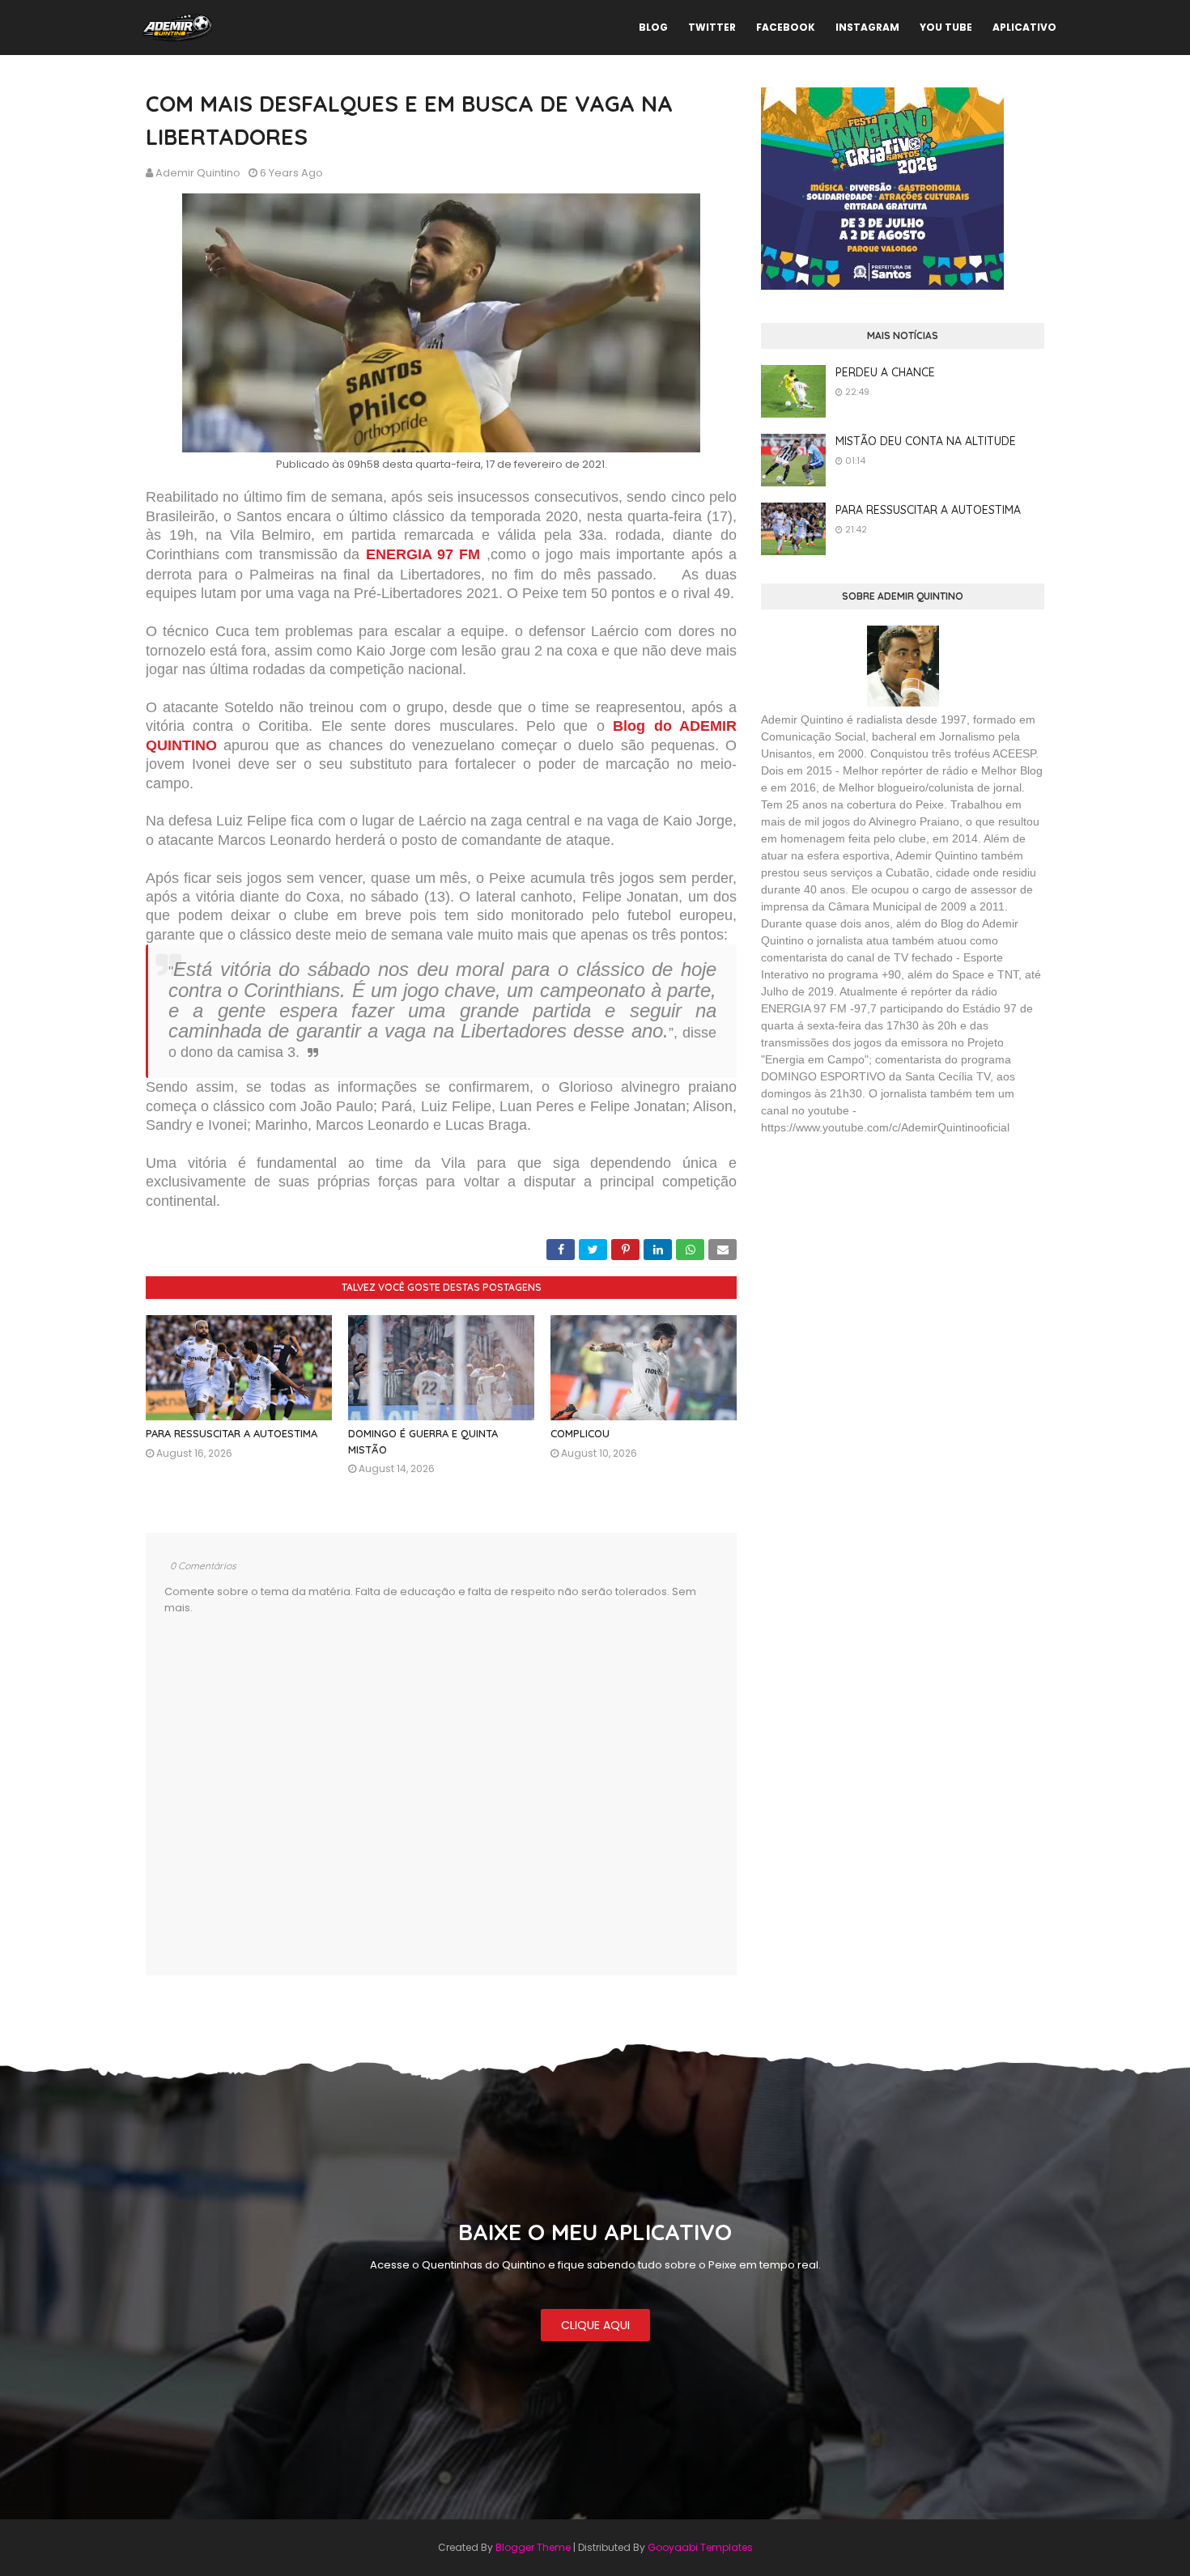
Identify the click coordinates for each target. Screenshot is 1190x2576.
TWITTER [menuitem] (712, 27)
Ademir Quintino (198, 173)
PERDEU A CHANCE (885, 372)
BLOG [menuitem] (653, 27)
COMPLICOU (580, 1433)
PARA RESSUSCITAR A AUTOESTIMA (232, 1433)
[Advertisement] (882, 1266)
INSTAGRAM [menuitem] (867, 27)
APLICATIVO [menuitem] (1024, 27)
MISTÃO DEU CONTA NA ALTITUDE (926, 441)
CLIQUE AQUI (595, 2325)
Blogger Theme (533, 2547)
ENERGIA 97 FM (423, 554)
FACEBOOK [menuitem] (786, 27)
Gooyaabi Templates (700, 2547)
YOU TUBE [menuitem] (946, 27)
